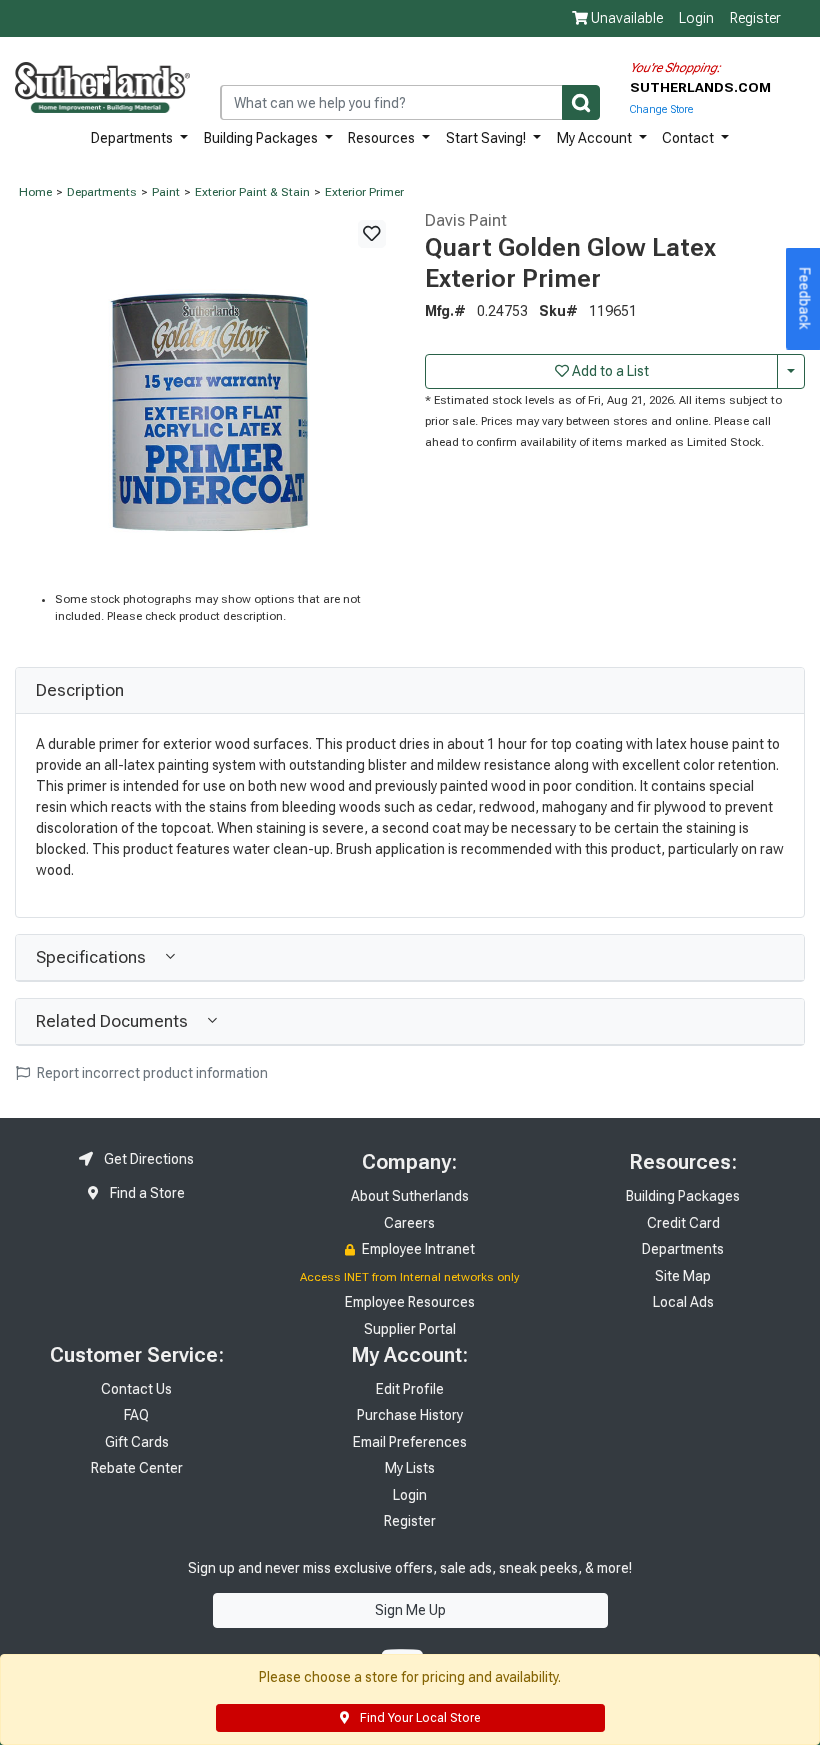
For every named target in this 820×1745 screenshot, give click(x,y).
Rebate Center (137, 1468)
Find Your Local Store (418, 1718)
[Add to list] (372, 234)
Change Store (661, 109)
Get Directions (147, 1159)
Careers (409, 1223)
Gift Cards (137, 1442)
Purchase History (410, 1415)
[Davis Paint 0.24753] (205, 400)
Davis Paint (466, 220)
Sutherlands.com (700, 87)
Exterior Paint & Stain (252, 192)
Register (755, 18)
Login (696, 18)
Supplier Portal (410, 1329)
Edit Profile (410, 1389)
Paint (166, 192)
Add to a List (609, 371)
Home (35, 192)
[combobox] (410, 102)
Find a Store (146, 1193)
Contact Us (136, 1389)
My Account (596, 138)
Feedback (805, 299)
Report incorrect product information (151, 1073)
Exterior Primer (364, 192)
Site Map (683, 1276)
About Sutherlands (410, 1196)
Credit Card (683, 1223)
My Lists (410, 1468)
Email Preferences (410, 1442)
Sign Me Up (410, 1610)
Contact (689, 138)
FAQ (136, 1415)
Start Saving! (487, 138)
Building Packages (262, 138)
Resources (383, 138)
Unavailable (625, 18)
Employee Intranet (417, 1249)
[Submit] (581, 102)
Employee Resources (410, 1302)
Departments (133, 138)
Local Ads (683, 1302)
